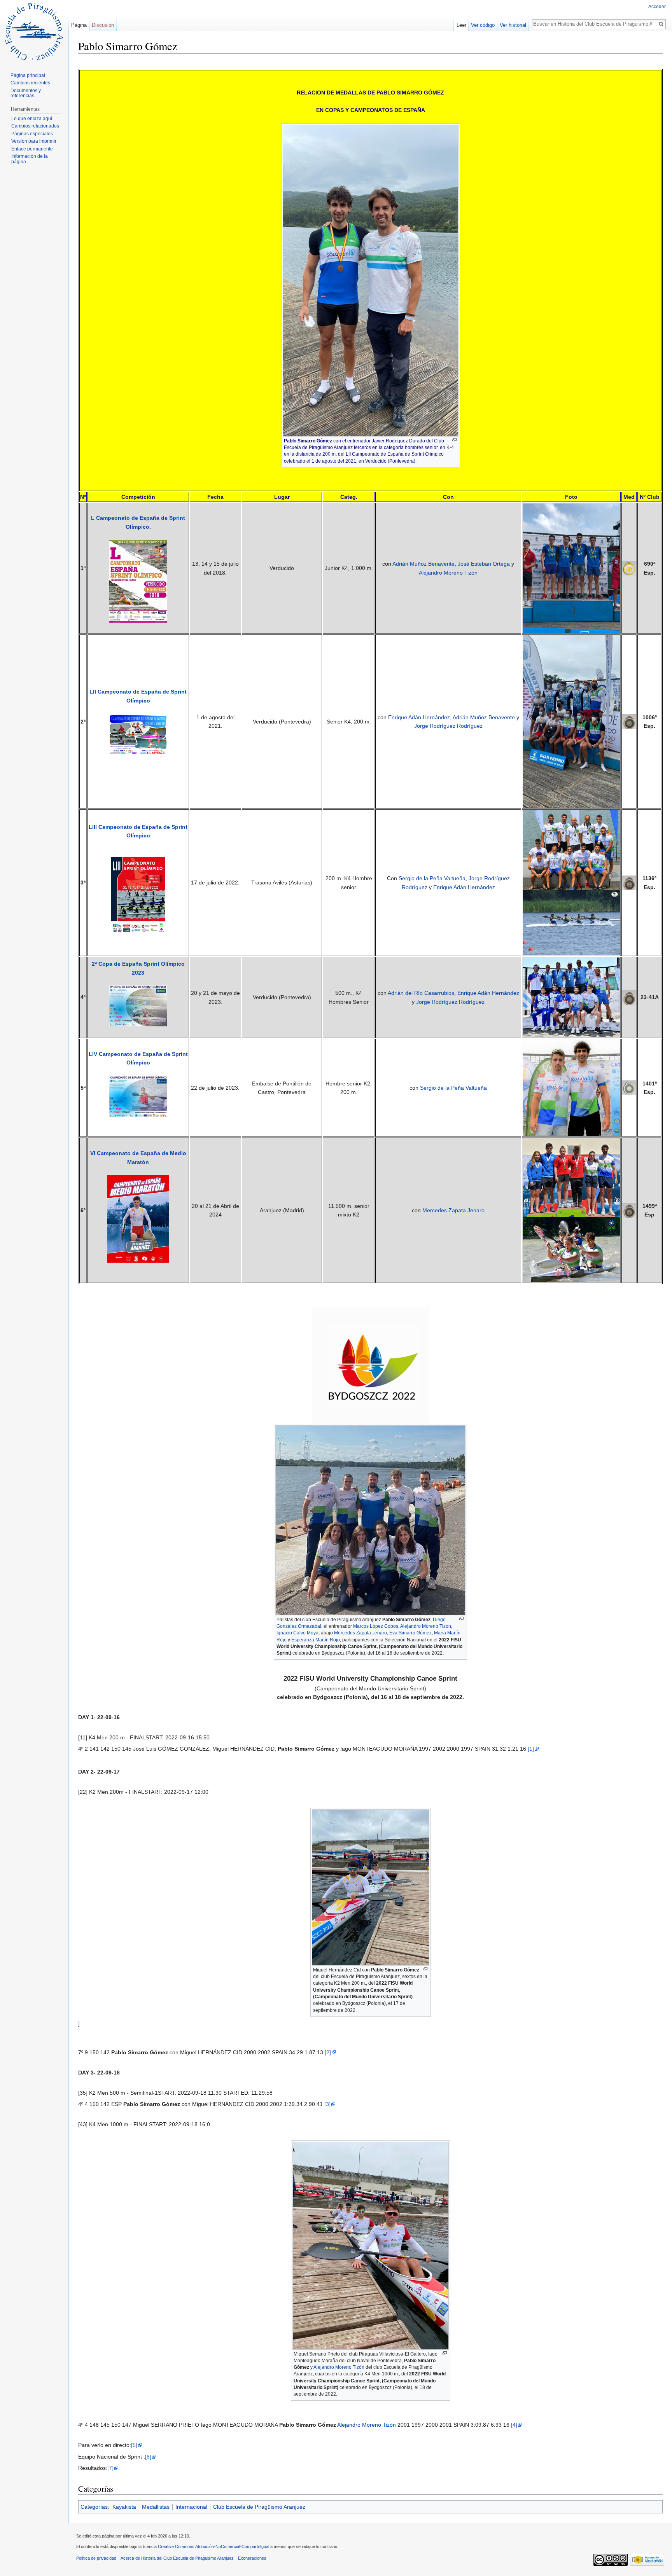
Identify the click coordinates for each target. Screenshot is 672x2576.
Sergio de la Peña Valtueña (432, 878)
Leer (461, 25)
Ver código (483, 25)
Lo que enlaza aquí (32, 119)
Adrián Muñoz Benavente (423, 564)
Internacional (191, 2507)
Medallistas (156, 2507)
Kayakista (124, 2507)
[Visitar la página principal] (34, 31)
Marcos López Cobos (376, 1626)
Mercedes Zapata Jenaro (453, 1210)
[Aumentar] (454, 440)
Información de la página (30, 159)
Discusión (103, 25)
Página (79, 25)
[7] (110, 2468)
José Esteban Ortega (484, 564)
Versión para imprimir (34, 141)
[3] (327, 2104)
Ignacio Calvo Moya (297, 1633)
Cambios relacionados (35, 126)
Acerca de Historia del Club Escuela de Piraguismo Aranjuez (177, 2558)
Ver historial (513, 25)
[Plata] (629, 1087)
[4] (514, 2425)
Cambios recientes (30, 83)
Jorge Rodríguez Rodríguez (448, 726)
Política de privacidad (96, 2558)
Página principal (28, 75)
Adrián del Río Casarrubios (421, 993)
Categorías (94, 2507)
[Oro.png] (629, 568)
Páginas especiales (32, 134)
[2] (328, 2052)
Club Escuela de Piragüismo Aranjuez (259, 2507)
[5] (134, 2445)
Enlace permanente (32, 149)
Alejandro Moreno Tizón (448, 573)
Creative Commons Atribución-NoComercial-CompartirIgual (213, 2546)
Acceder (657, 7)
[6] (148, 2457)
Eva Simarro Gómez (410, 1633)
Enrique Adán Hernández (419, 717)
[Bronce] (629, 997)
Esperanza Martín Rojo (316, 1640)
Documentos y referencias (26, 93)
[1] (531, 1749)
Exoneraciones (252, 2558)
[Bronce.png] (629, 721)
